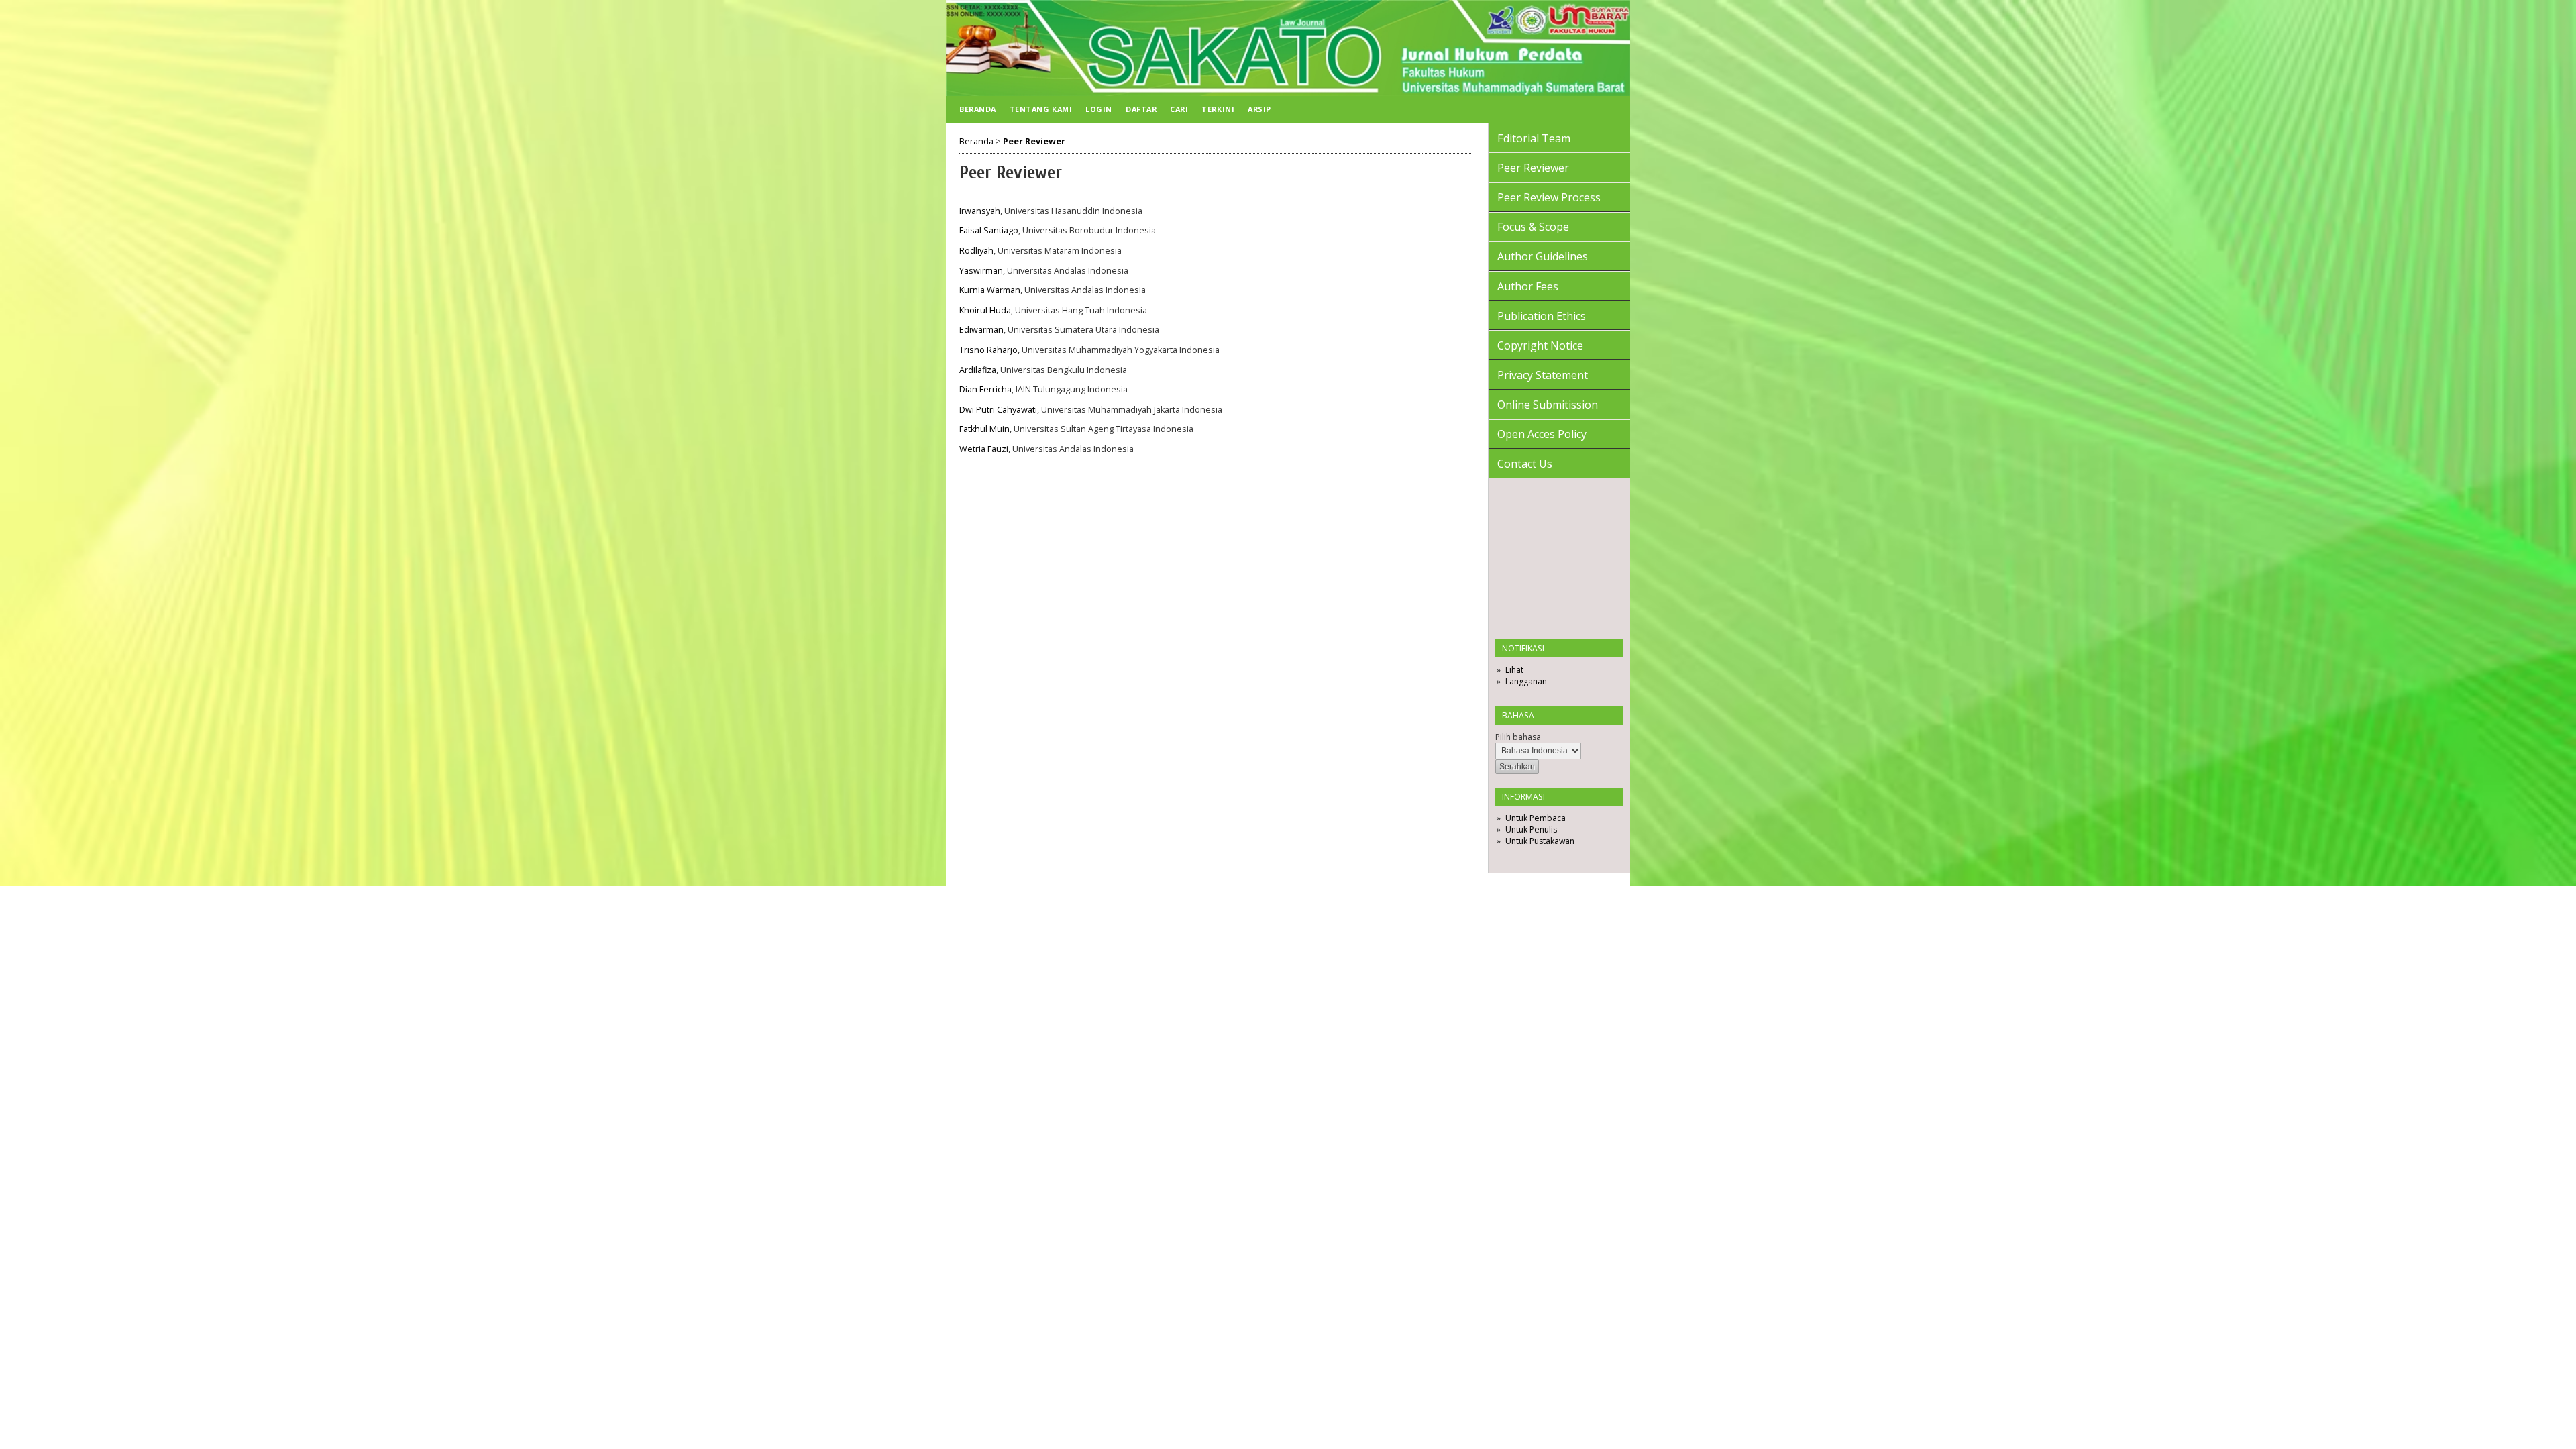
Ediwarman (981, 330)
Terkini (1218, 109)
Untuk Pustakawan (1540, 841)
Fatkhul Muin (984, 429)
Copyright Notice (1540, 345)
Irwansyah (980, 211)
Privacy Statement (1543, 375)
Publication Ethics (1542, 316)
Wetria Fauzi (984, 449)
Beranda (978, 109)
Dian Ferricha (985, 389)
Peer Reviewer (1533, 168)
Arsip (1259, 109)
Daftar (1141, 109)
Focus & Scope (1533, 227)
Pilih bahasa (1518, 737)
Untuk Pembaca (1536, 818)
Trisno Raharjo (988, 350)
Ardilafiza (978, 370)
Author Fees (1528, 286)
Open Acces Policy (1542, 434)
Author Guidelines (1543, 256)
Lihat (1514, 670)
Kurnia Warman (990, 290)
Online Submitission (1548, 405)
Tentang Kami (1041, 109)
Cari (1179, 109)
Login (1099, 109)
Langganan (1526, 681)
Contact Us (1525, 464)
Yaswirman (981, 271)
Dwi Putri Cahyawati (998, 410)
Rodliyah (976, 251)
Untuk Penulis (1531, 829)
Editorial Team (1534, 138)
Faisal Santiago (989, 230)
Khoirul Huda (985, 310)
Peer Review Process (1549, 197)
